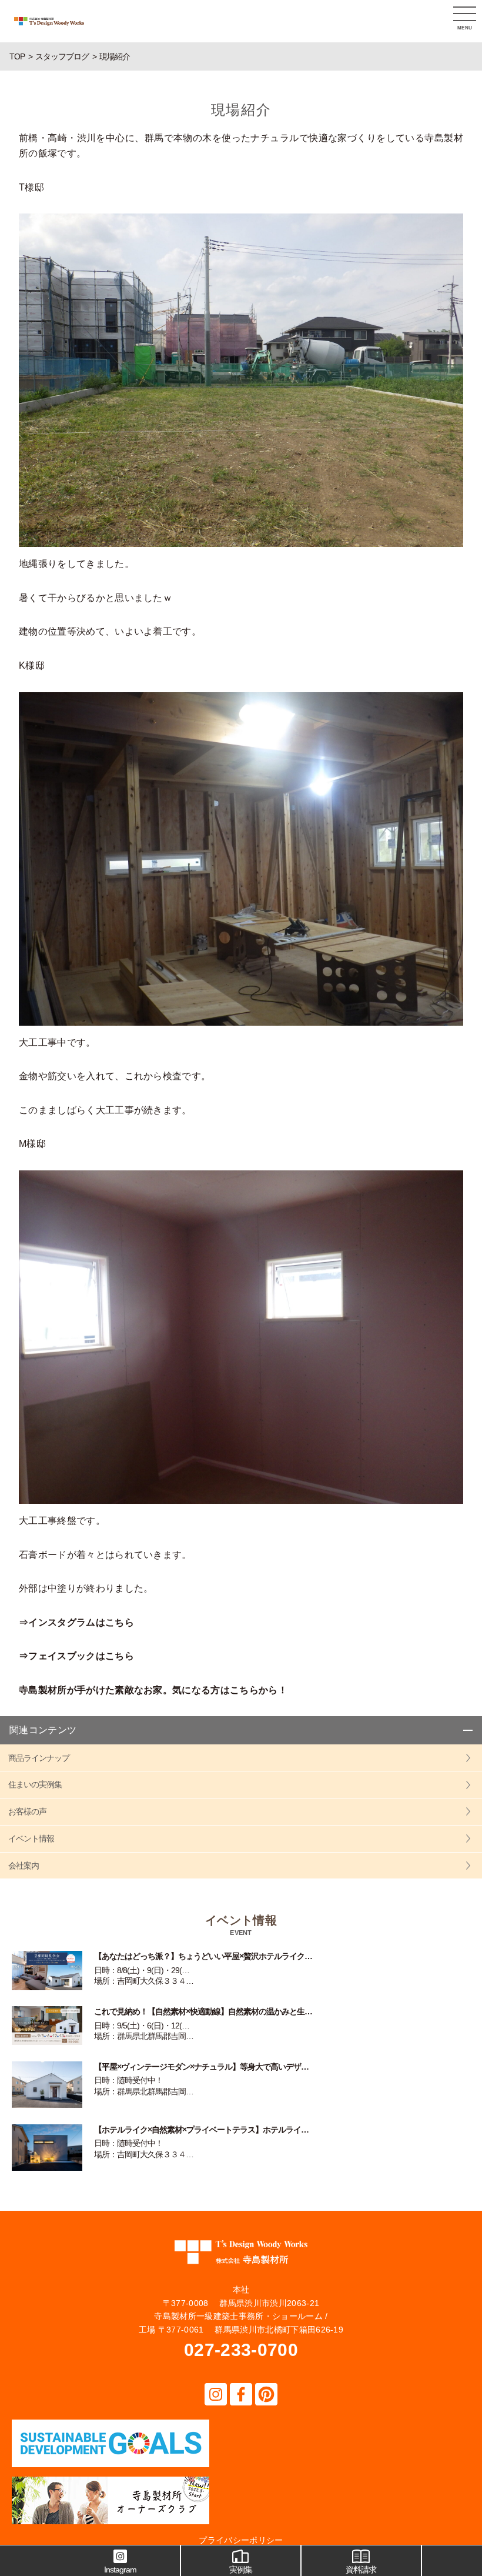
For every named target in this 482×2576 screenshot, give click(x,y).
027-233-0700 (241, 2350)
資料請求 (361, 2570)
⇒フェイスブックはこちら (76, 1656)
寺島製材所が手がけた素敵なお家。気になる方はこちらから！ (153, 1690)
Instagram (120, 2570)
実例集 (241, 2570)
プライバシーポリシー (241, 2540)
